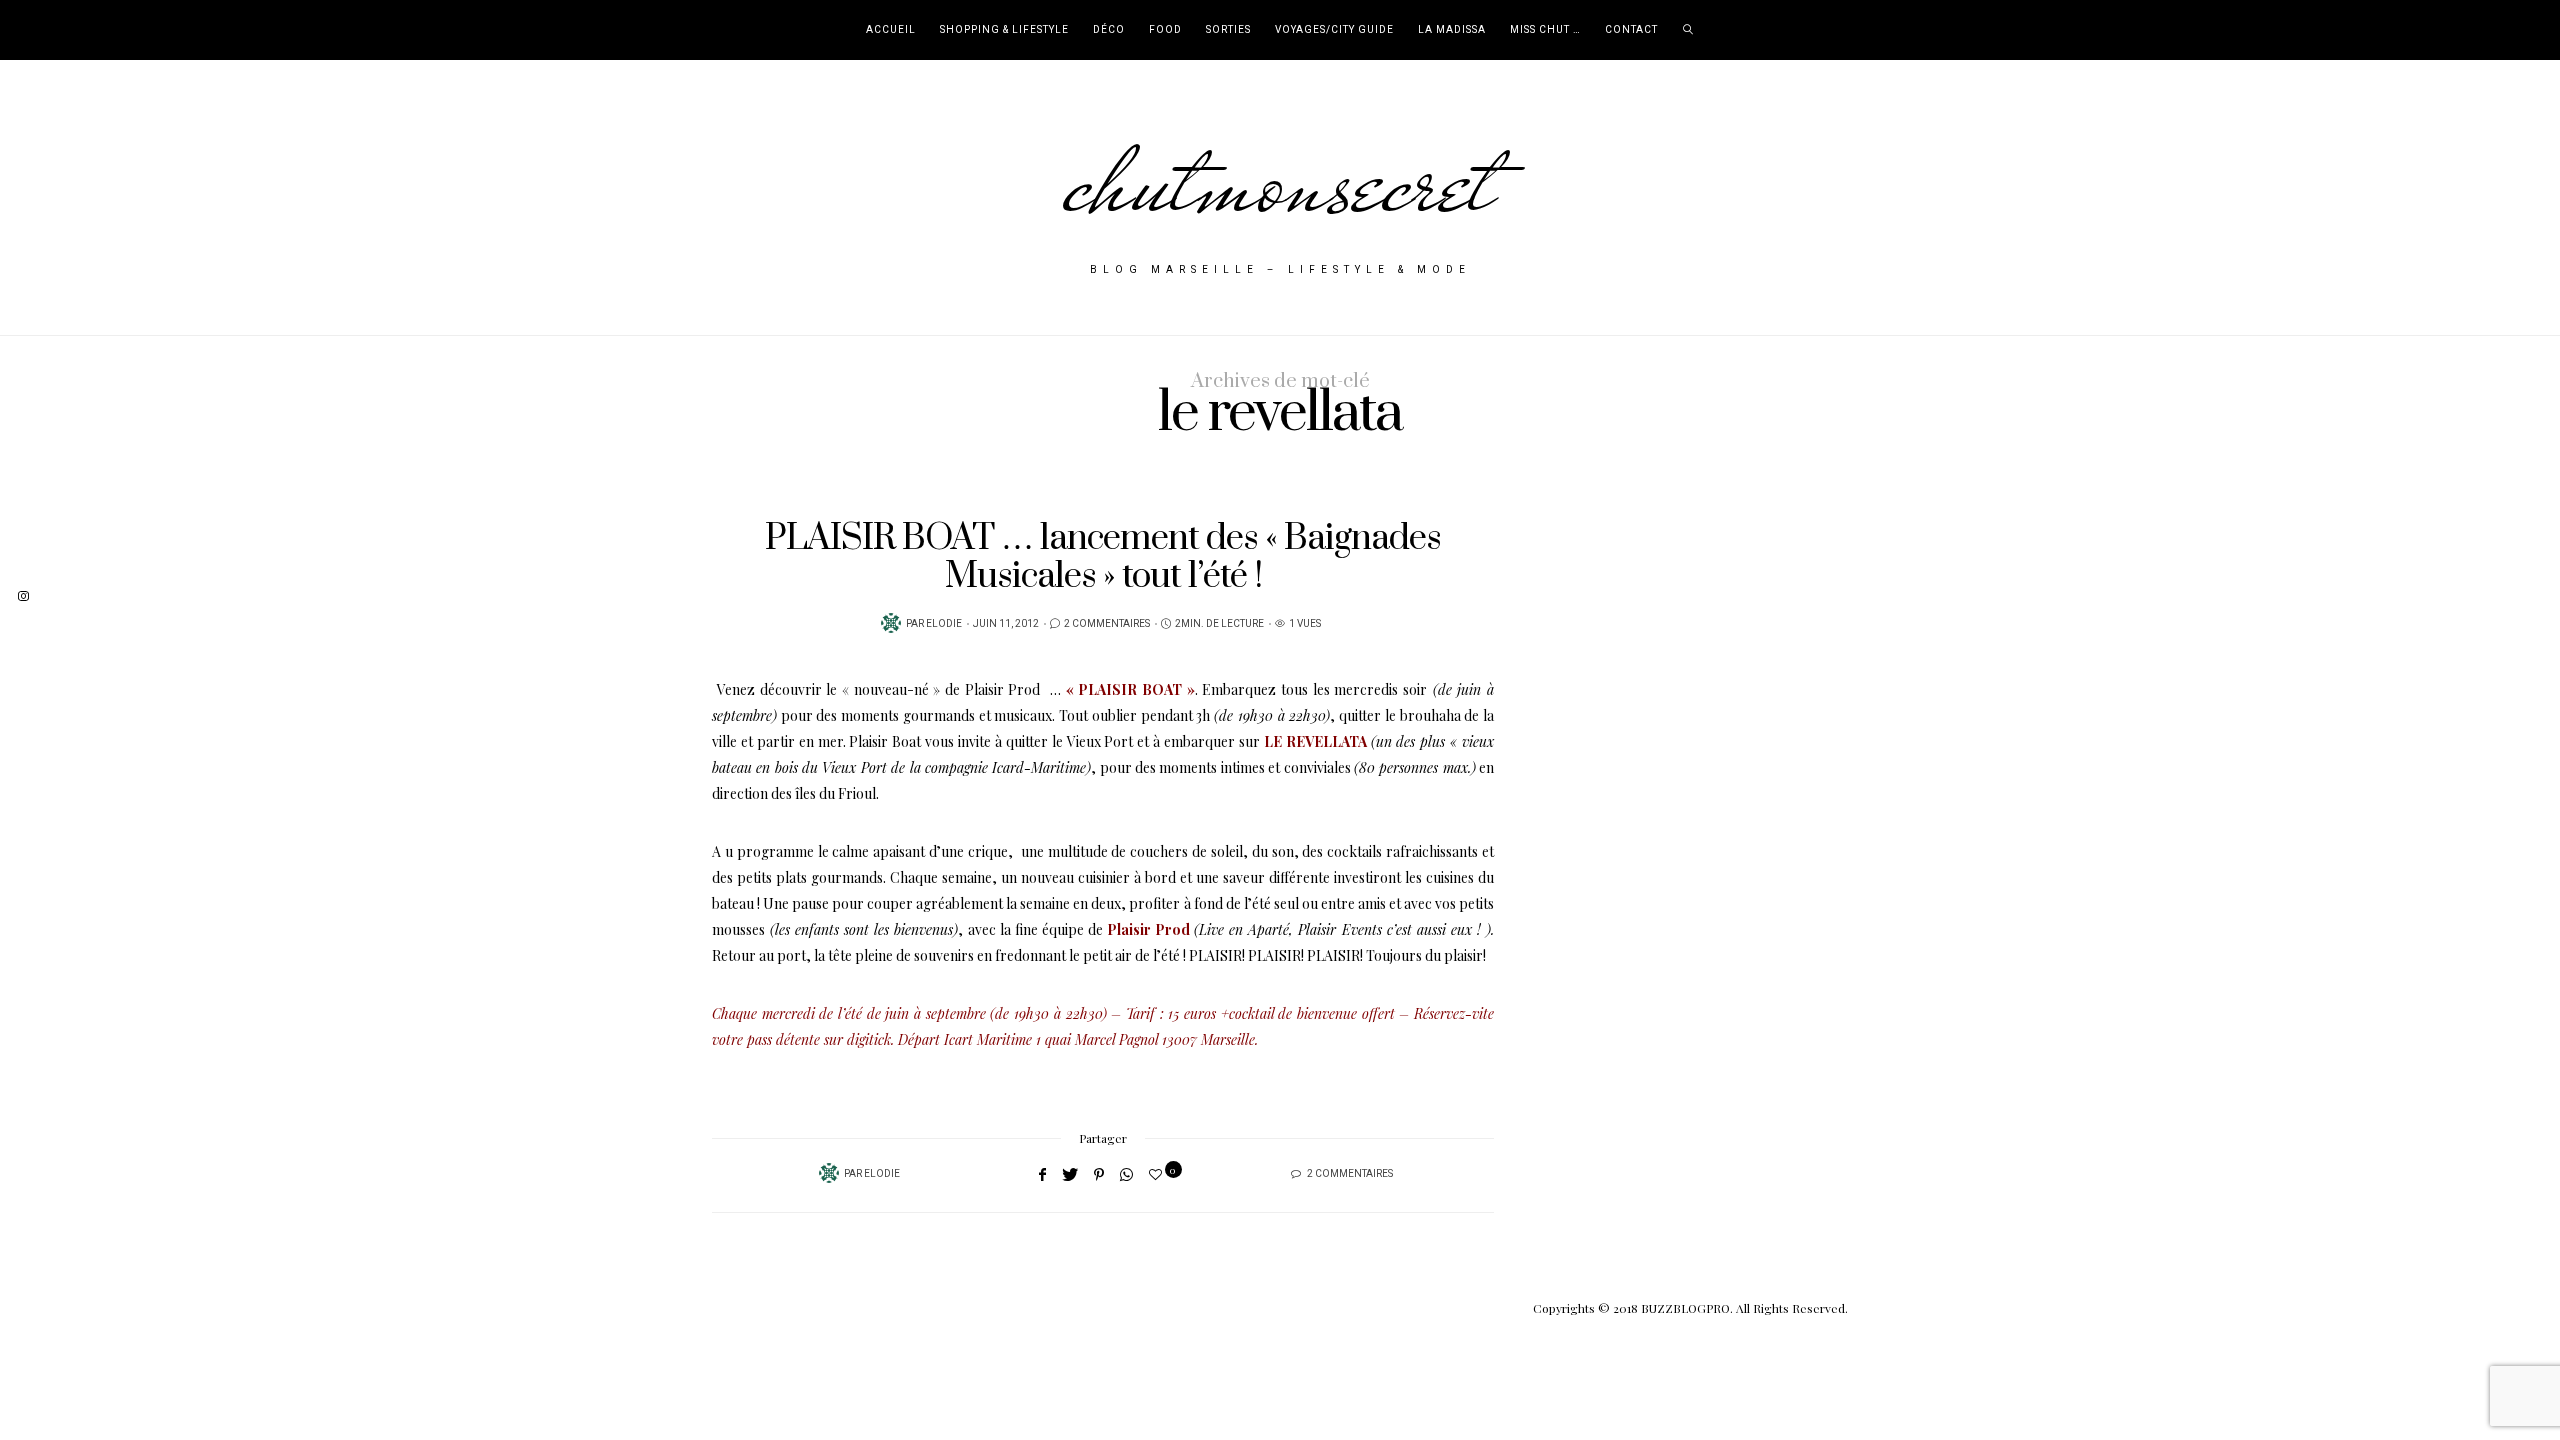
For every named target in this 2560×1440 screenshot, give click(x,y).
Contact (1631, 30)
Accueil (891, 30)
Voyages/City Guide (1334, 30)
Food (1165, 30)
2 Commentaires (1107, 624)
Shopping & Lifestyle (1004, 30)
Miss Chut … (1545, 30)
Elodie (944, 624)
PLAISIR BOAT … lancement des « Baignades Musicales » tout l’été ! (1103, 557)
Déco (1109, 30)
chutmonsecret (1280, 182)
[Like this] (1158, 1173)
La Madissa (1452, 30)
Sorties (1228, 30)
